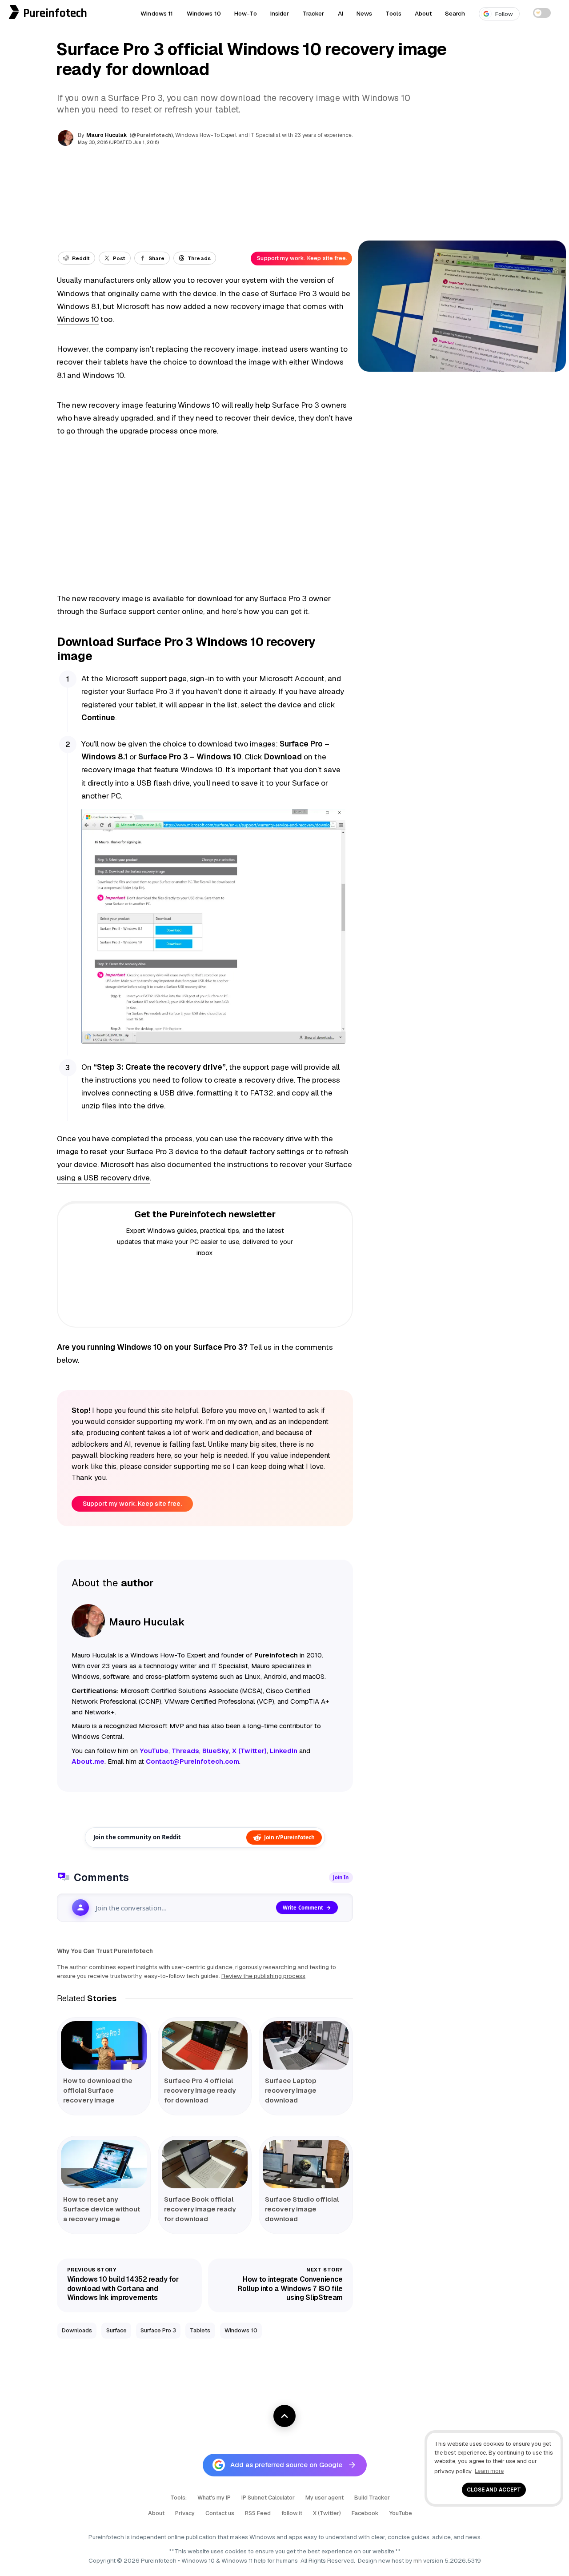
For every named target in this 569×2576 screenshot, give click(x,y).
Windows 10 (204, 13)
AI (341, 13)
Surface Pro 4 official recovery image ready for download (200, 2090)
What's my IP (214, 2498)
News (365, 13)
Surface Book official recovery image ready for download (200, 2209)
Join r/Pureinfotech (289, 1837)
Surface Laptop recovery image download (291, 2090)
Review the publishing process (263, 1976)
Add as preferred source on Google (286, 2465)
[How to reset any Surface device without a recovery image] (104, 2164)
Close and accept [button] (494, 2490)
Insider (280, 13)
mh (418, 2560)
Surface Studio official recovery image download (302, 2209)
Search (455, 13)
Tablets (200, 2330)
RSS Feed (258, 2513)
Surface (116, 2330)
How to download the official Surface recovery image (98, 2090)
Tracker (314, 13)
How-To (246, 13)
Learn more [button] (489, 2471)
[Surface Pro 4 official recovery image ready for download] (205, 2045)
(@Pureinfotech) (152, 135)
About (423, 13)
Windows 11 (157, 13)
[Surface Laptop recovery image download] (306, 2045)
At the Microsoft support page (134, 678)
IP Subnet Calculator (268, 2498)
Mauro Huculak (107, 135)
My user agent (325, 2498)
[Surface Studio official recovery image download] (306, 2164)
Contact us (220, 2513)
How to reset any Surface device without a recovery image (102, 2209)
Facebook (365, 2513)
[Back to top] (284, 2416)
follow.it (292, 2513)
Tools (393, 13)
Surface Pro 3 (158, 2330)
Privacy (185, 2513)
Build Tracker (372, 2498)
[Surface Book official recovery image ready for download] (205, 2164)
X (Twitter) (327, 2513)
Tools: (178, 2498)
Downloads (77, 2330)
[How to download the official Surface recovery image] (104, 2045)
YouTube (401, 2513)
